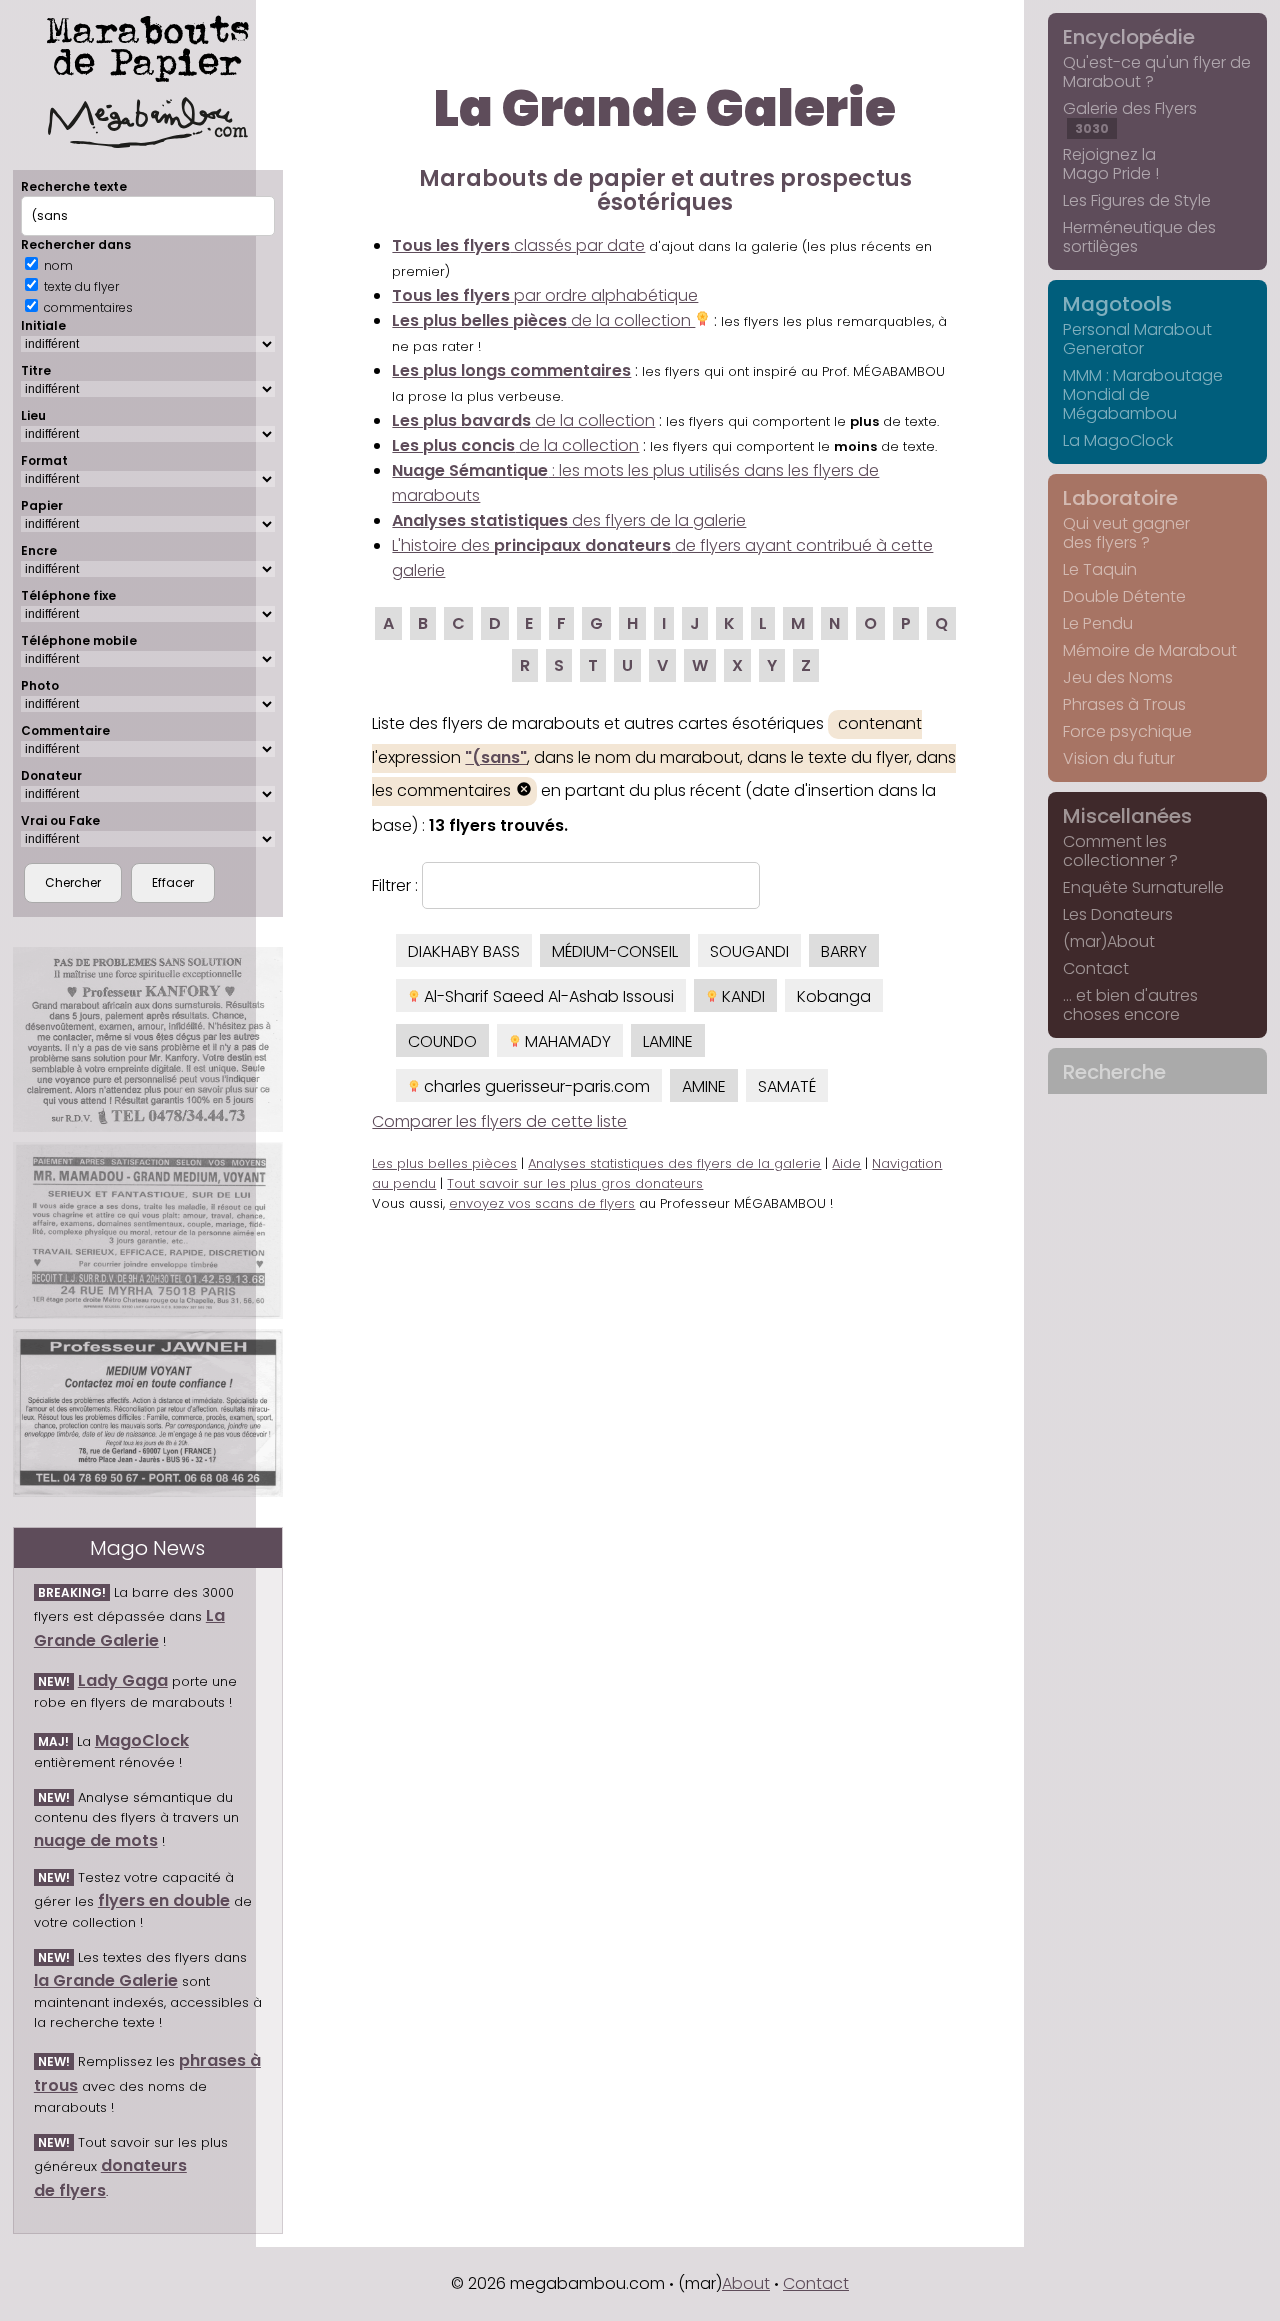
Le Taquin (1100, 569)
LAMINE (668, 1041)
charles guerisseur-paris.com (535, 1086)
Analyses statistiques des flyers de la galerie (674, 1163)
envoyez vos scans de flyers (542, 1203)
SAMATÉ (787, 1086)
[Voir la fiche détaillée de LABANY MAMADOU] (148, 1230)
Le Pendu (1098, 623)
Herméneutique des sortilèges (1139, 237)
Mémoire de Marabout (1150, 650)
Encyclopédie (1129, 37)
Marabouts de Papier (148, 45)
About (746, 2283)
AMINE (704, 1086)
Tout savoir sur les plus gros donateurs (575, 1183)
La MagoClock (1118, 440)
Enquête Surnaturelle (1143, 887)
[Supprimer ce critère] (524, 791)
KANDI (741, 996)
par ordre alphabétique (545, 295)
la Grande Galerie (106, 1980)
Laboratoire (1120, 498)
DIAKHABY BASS (464, 951)
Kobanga (834, 996)
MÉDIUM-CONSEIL (615, 951)
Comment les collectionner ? (1120, 851)
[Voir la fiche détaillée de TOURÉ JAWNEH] (148, 1413)
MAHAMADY (566, 1041)
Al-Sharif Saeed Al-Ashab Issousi (547, 996)
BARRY (844, 951)
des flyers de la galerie (569, 520)
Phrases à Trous (1124, 704)
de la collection (543, 320)
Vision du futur (1119, 758)
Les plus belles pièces (444, 1163)
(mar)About (1109, 941)
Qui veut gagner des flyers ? (1126, 533)
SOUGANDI (749, 951)
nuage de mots (96, 1840)
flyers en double (164, 1900)
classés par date (518, 245)
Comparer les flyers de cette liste (499, 1121)
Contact (1096, 968)
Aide (846, 1163)
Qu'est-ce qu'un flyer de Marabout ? (1157, 72)
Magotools (1117, 304)
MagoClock (142, 1740)
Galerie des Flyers (1130, 117)
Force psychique (1127, 731)
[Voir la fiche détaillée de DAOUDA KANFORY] (148, 1040)
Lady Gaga (123, 1680)
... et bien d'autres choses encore (1130, 1005)
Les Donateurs (1118, 914)
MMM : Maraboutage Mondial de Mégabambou (1143, 394)
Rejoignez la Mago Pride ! (1111, 164)
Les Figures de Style (1137, 200)
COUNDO (442, 1041)
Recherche (1114, 1072)
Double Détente (1124, 596)
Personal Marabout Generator (1137, 339)
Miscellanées (1127, 816)
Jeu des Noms (1118, 677)
